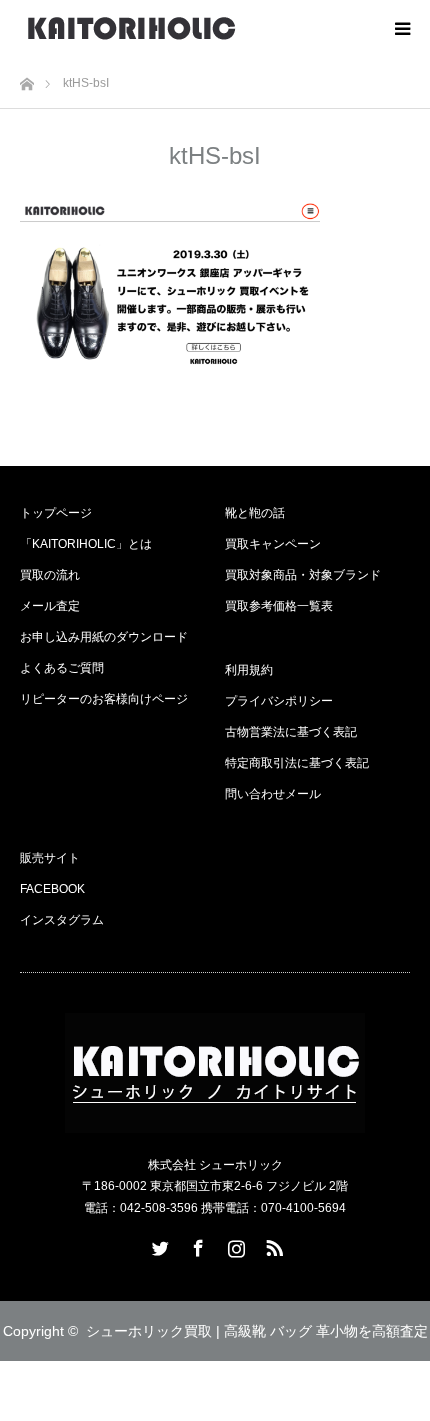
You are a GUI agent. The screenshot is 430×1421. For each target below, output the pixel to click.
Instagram (234, 1244)
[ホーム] (26, 78)
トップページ (56, 513)
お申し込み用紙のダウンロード (104, 637)
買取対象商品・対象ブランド (303, 575)
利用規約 (249, 670)
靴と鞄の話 (255, 513)
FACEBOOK (52, 889)
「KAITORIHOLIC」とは (86, 544)
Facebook (196, 1244)
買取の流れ (50, 575)
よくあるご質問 (62, 668)
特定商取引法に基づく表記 (297, 763)
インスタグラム (62, 920)
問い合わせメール (273, 794)
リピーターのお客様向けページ (104, 699)
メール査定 (50, 606)
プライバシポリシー (279, 701)
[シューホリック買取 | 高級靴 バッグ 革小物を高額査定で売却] (132, 28)
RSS (272, 1244)
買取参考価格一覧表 (279, 606)
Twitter (158, 1244)
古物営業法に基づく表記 (291, 732)
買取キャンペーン (273, 544)
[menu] (402, 28)
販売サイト (50, 858)
